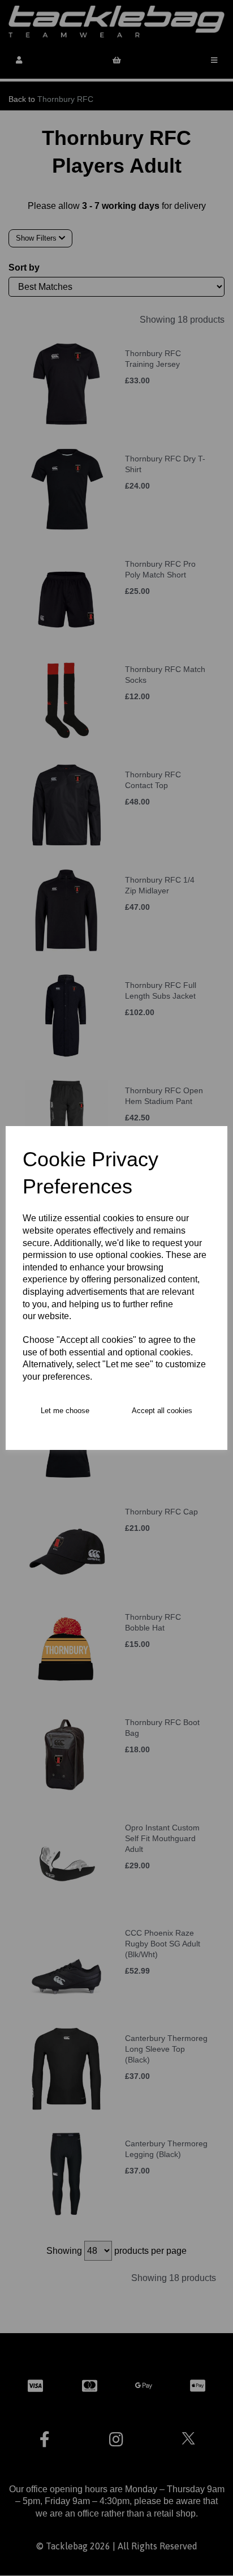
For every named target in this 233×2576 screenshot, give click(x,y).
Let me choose (65, 1411)
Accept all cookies (162, 1411)
